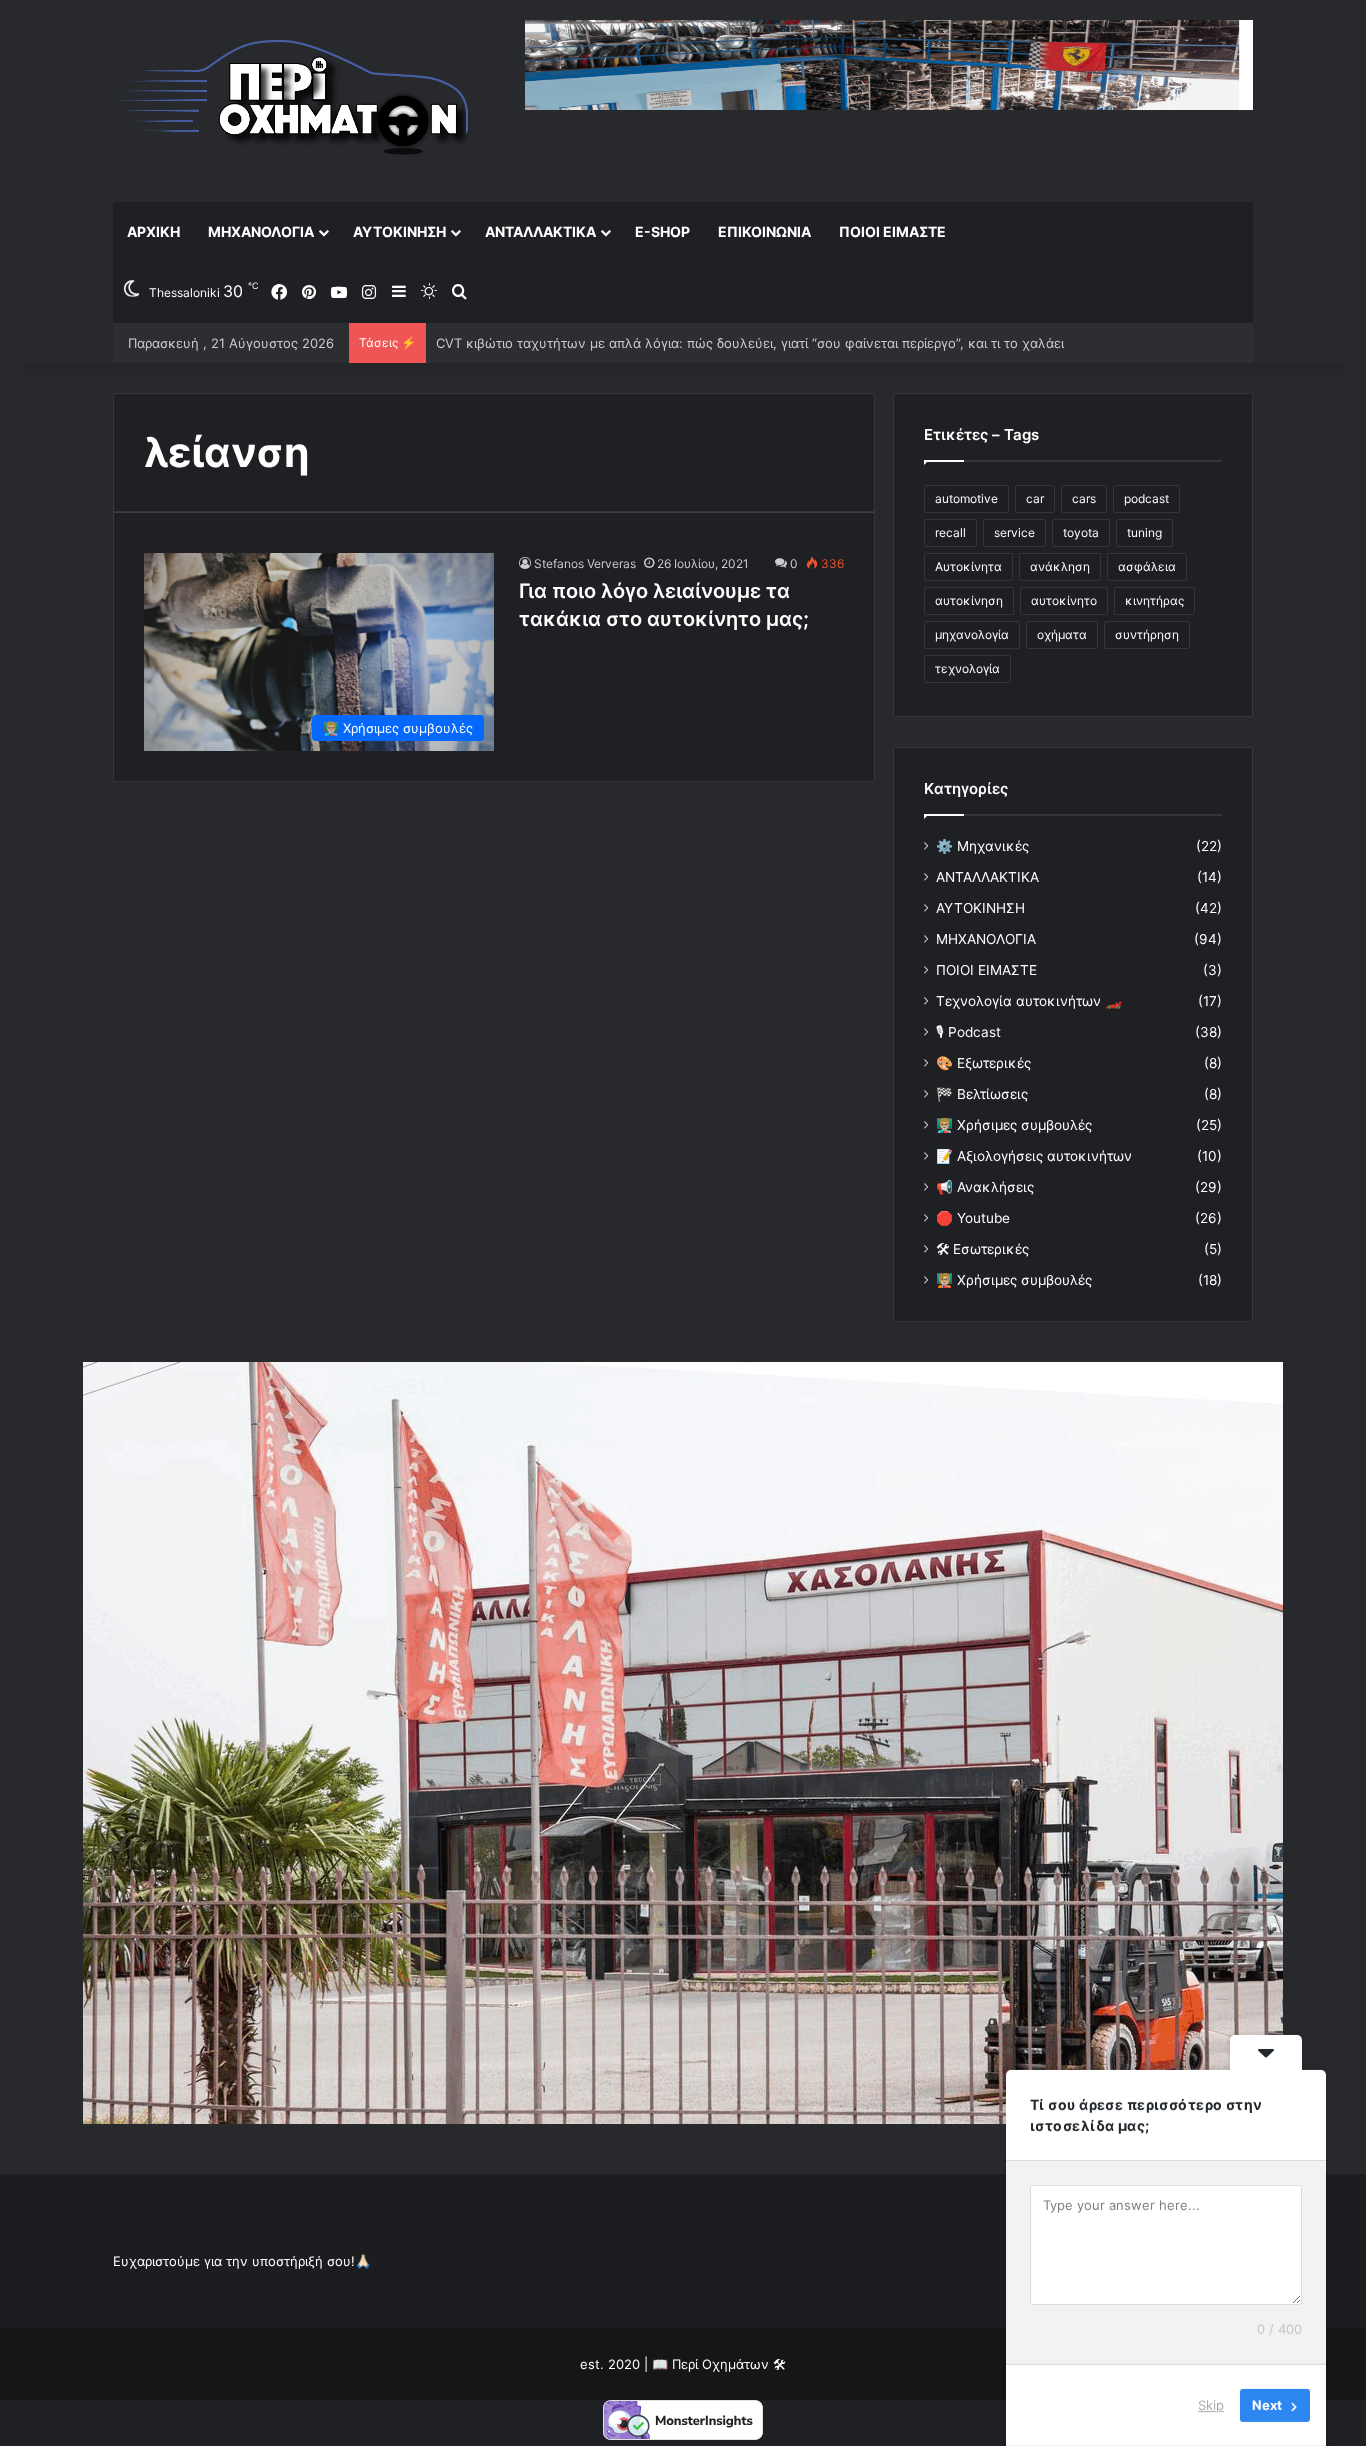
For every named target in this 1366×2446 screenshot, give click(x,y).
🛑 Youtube (973, 1218)
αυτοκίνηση (969, 600)
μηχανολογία (972, 634)
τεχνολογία (967, 668)
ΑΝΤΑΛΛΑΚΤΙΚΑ (540, 231)
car (1035, 498)
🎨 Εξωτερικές (983, 1063)
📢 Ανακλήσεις (985, 1187)
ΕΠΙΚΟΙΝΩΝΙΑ (764, 231)
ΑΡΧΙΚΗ (153, 231)
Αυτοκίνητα (968, 566)
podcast (1146, 498)
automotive (966, 498)
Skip (1211, 2405)
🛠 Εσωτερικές (982, 1249)
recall (950, 532)
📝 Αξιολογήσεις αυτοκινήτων (1034, 1156)
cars (1084, 498)
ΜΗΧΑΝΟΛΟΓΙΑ (261, 231)
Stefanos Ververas (585, 563)
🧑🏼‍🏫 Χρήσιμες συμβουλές (1014, 1280)
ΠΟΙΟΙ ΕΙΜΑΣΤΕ (892, 231)
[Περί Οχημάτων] (293, 100)
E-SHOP (662, 231)
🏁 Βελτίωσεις (982, 1094)
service (1014, 532)
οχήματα (1062, 634)
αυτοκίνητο (1064, 600)
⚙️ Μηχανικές (982, 846)
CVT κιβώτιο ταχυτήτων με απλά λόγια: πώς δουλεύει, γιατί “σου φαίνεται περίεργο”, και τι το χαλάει (750, 343)
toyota (1081, 532)
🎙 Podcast (968, 1032)
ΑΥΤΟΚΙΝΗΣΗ (399, 231)
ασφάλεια (1147, 566)
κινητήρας (1154, 600)
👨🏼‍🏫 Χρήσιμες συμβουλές (1014, 1125)
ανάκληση (1060, 566)
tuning (1144, 532)
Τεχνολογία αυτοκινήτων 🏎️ (1029, 1001)
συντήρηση (1147, 634)
